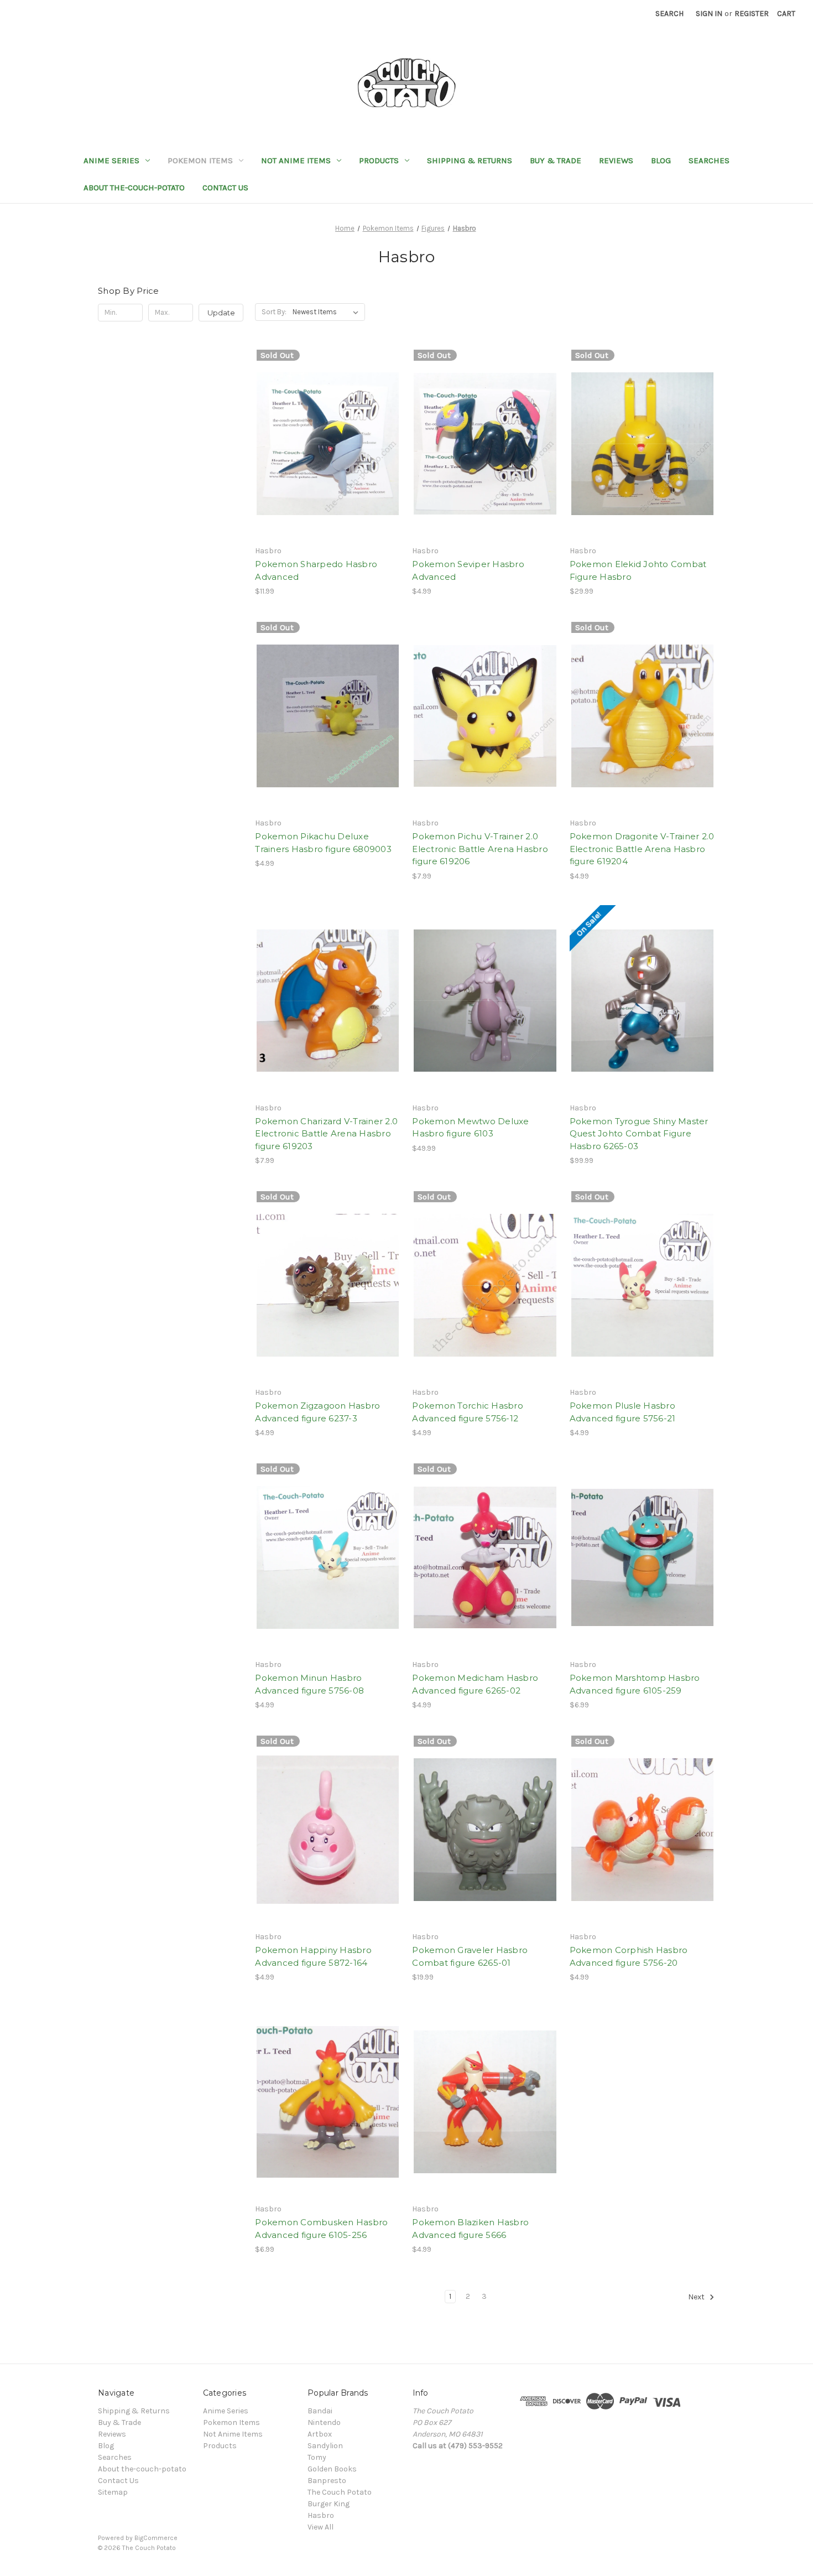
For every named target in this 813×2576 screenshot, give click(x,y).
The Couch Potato (340, 2492)
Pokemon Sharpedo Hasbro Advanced (316, 570)
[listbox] (328, 312)
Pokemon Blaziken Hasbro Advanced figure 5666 (470, 2229)
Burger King (329, 2504)
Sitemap (113, 2492)
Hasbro (321, 2515)
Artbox (320, 2434)
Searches (709, 160)
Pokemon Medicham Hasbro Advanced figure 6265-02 (475, 1684)
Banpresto (327, 2481)
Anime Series (111, 160)
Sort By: (274, 312)
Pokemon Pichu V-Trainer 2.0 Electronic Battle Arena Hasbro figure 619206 (480, 849)
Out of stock (328, 463)
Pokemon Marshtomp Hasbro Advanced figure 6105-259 (635, 1684)
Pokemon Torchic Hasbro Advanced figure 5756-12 (468, 1412)
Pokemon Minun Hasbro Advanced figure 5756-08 (309, 1684)
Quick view (326, 424)
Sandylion (325, 2446)
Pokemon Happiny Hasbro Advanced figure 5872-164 (313, 1956)
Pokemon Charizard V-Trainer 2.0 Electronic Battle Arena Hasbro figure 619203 (326, 1134)
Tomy (317, 2457)
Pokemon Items (200, 160)
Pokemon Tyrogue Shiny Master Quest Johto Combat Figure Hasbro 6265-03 (639, 1134)
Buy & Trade (556, 160)
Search (669, 14)
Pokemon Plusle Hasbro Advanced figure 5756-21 (623, 1412)
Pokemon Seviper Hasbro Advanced (468, 570)
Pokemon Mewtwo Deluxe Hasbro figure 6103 (470, 1128)
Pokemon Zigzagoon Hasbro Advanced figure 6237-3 (317, 1412)
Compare (324, 444)
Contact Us (225, 188)
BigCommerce (156, 2538)
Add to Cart (485, 735)
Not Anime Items (296, 160)
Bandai (320, 2411)
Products (379, 160)
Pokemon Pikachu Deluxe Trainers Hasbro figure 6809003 (323, 843)
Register (752, 14)
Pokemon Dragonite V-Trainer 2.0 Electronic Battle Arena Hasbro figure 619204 (642, 849)
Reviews (616, 160)
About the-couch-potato (134, 188)
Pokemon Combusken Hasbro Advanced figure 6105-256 (321, 2229)
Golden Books (332, 2469)
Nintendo (324, 2422)
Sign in (709, 14)
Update (221, 313)
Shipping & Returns (470, 160)
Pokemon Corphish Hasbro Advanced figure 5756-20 (629, 1956)
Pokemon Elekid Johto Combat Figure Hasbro (638, 570)
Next (697, 2297)
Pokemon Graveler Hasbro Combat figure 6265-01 (470, 1956)
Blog (661, 160)
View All (320, 2527)
